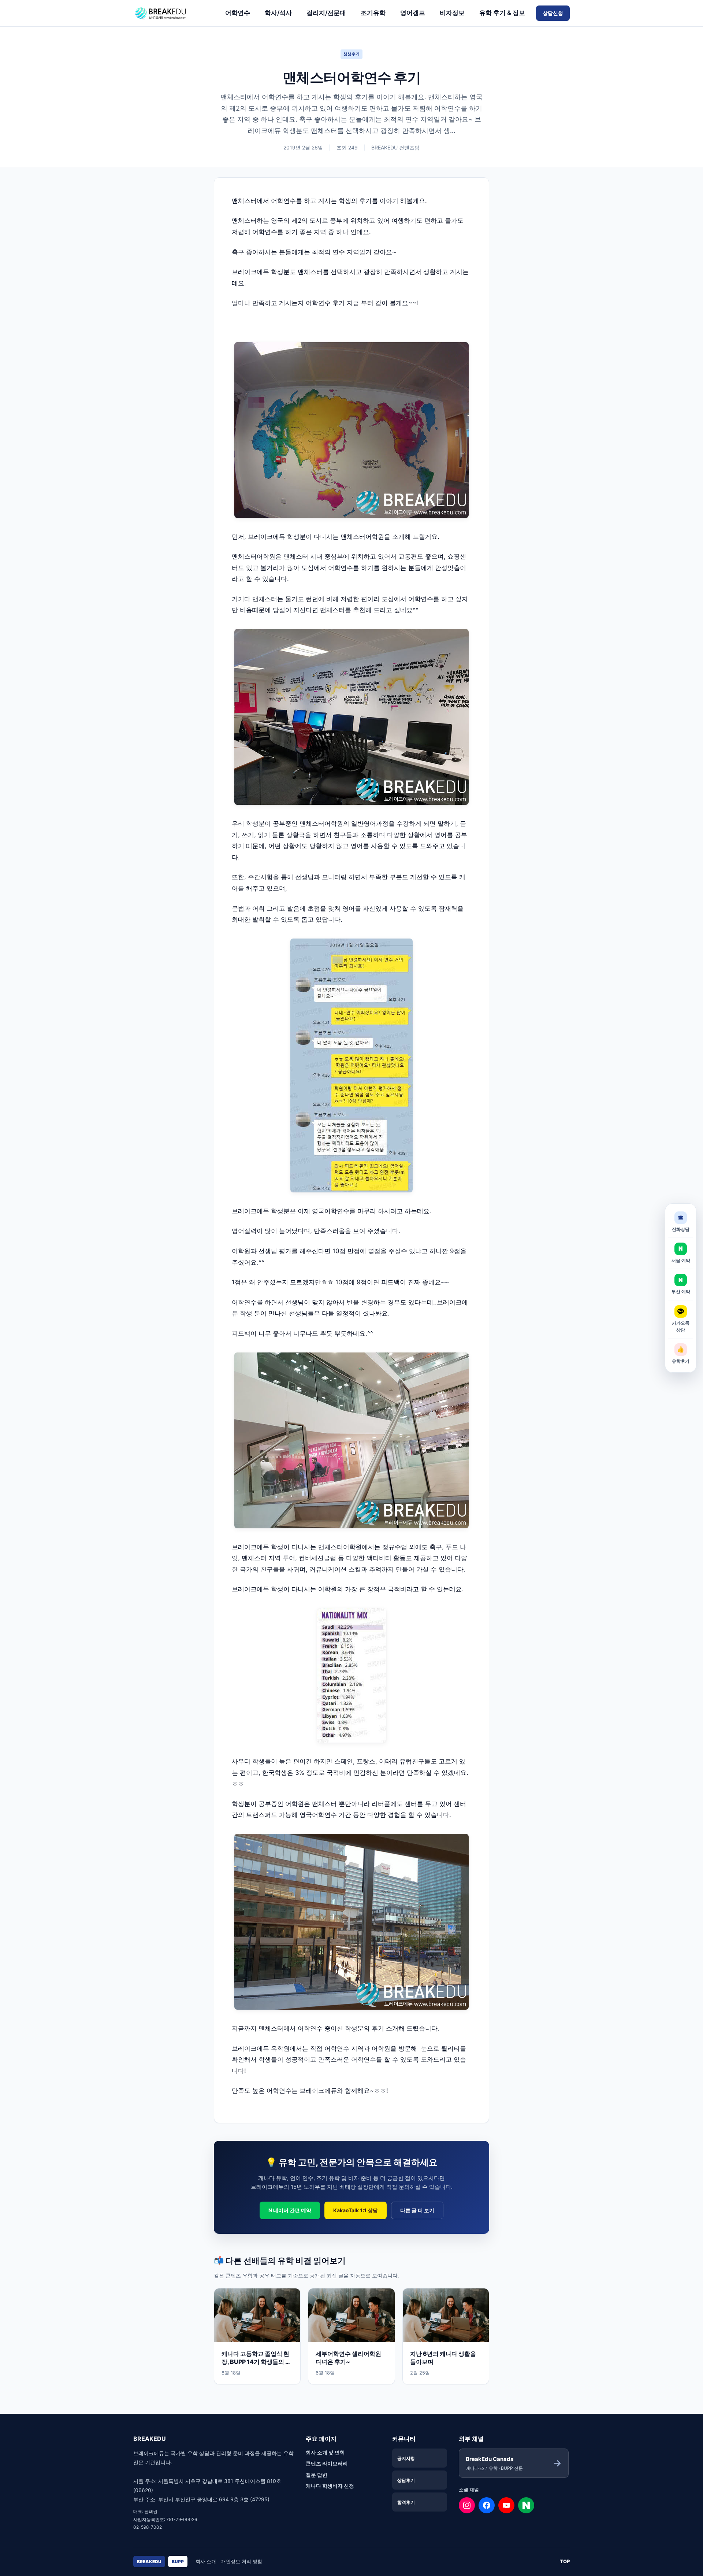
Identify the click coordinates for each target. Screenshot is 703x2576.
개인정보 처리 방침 (242, 2561)
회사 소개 (206, 2561)
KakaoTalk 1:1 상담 (356, 2210)
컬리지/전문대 (326, 13)
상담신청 (553, 13)
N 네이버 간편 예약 (290, 2210)
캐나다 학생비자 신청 (330, 2486)
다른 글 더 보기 (417, 2210)
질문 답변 (317, 2475)
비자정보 (452, 13)
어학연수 (238, 13)
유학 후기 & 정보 (502, 13)
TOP (565, 2561)
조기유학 (373, 13)
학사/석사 (278, 13)
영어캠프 (413, 13)
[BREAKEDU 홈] (174, 13)
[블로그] (526, 2505)
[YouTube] (506, 2505)
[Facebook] (487, 2505)
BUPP (178, 2562)
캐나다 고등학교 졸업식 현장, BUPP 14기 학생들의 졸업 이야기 (256, 2362)
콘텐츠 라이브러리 (327, 2463)
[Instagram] (467, 2505)
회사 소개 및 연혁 (325, 2452)
